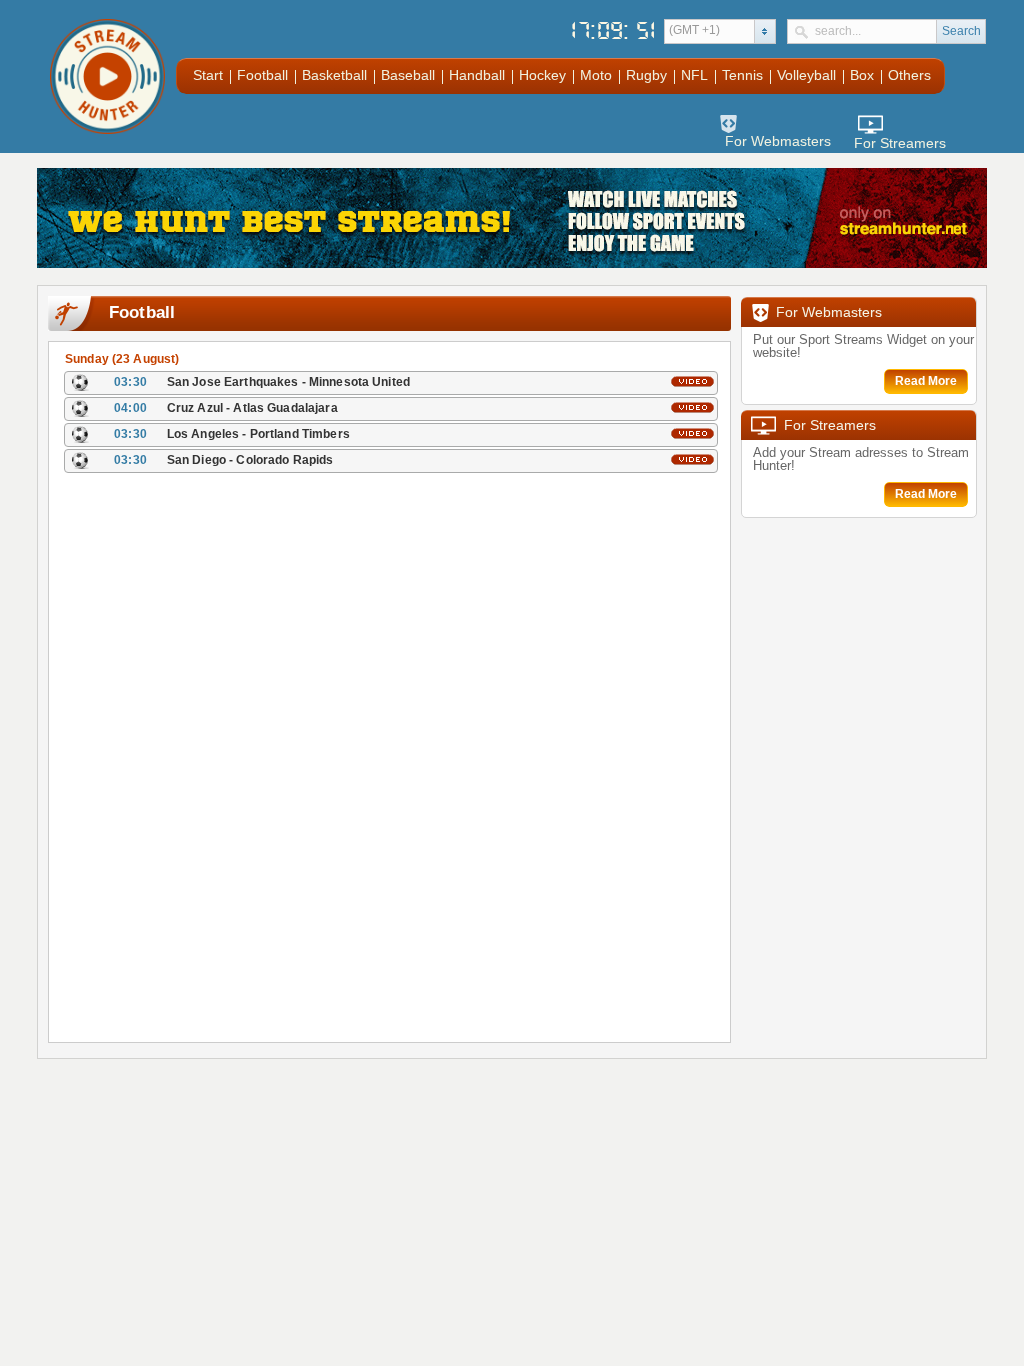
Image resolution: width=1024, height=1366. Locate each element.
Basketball (334, 75)
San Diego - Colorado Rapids (250, 460)
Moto (596, 75)
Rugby (646, 75)
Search (961, 31)
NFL (694, 75)
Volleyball (806, 75)
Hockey (542, 75)
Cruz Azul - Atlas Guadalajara (252, 408)
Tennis (742, 75)
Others (909, 75)
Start (208, 75)
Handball (477, 75)
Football (262, 75)
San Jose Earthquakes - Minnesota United (288, 382)
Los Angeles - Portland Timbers (258, 434)
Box (862, 75)
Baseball (408, 75)
